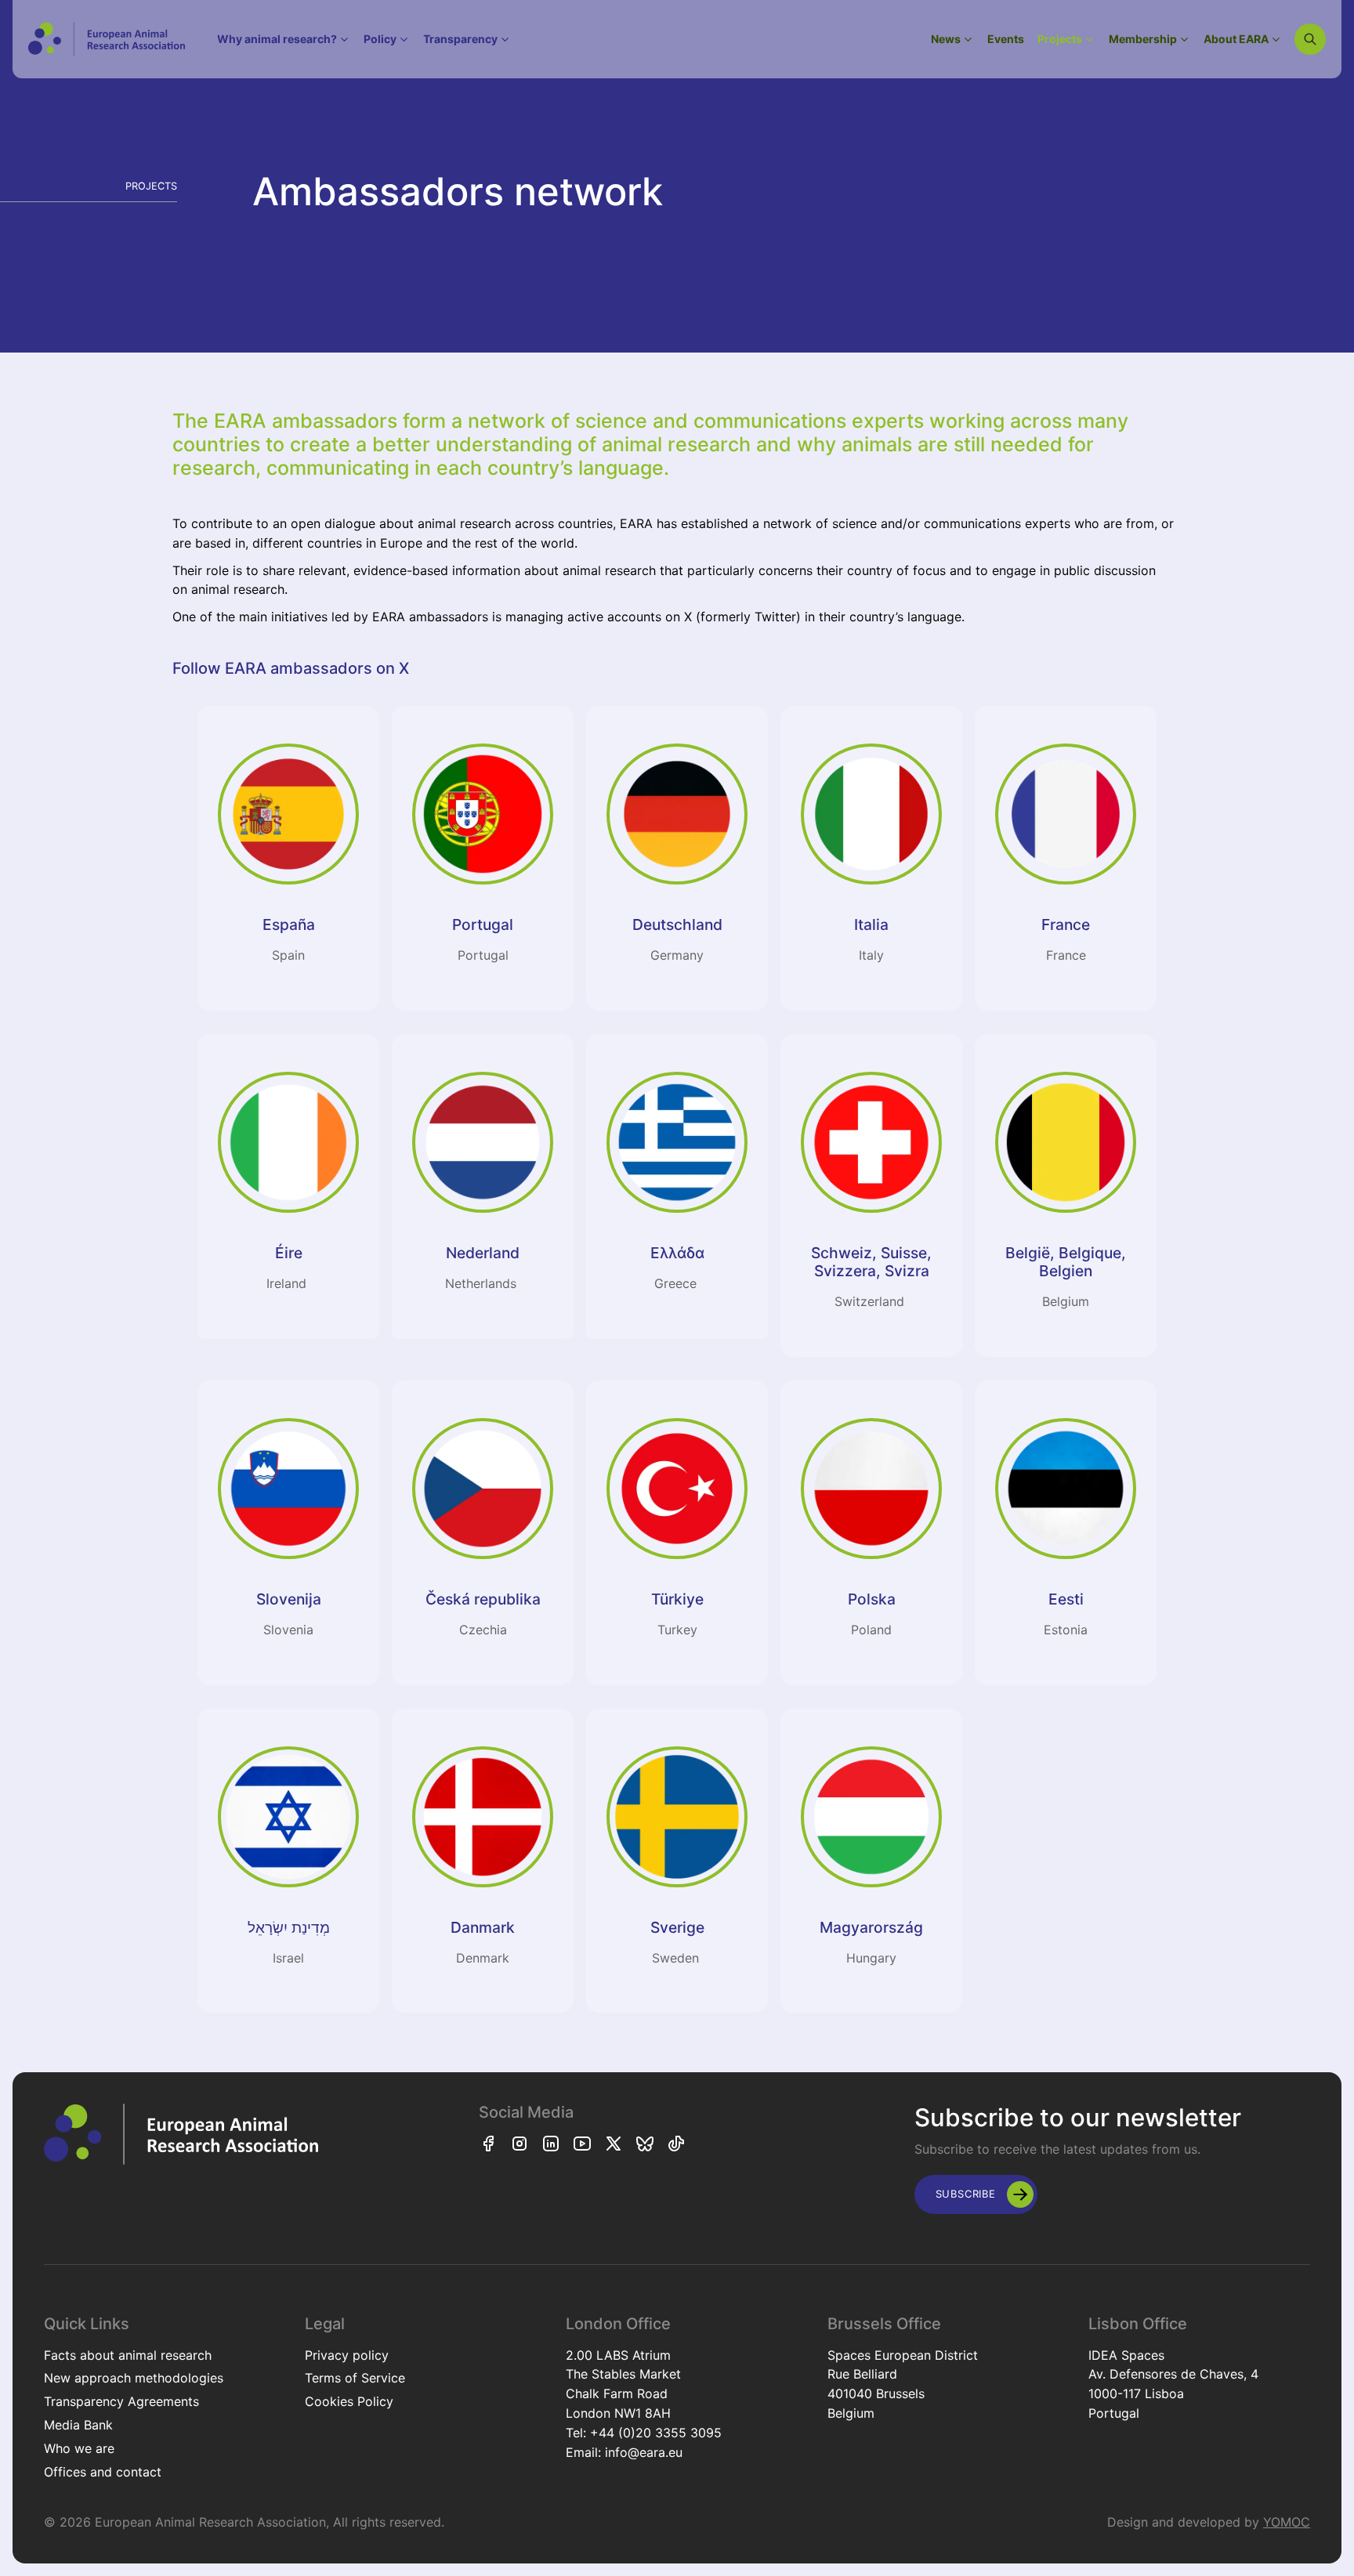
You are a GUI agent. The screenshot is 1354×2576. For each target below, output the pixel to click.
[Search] (1310, 39)
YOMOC (1287, 2522)
